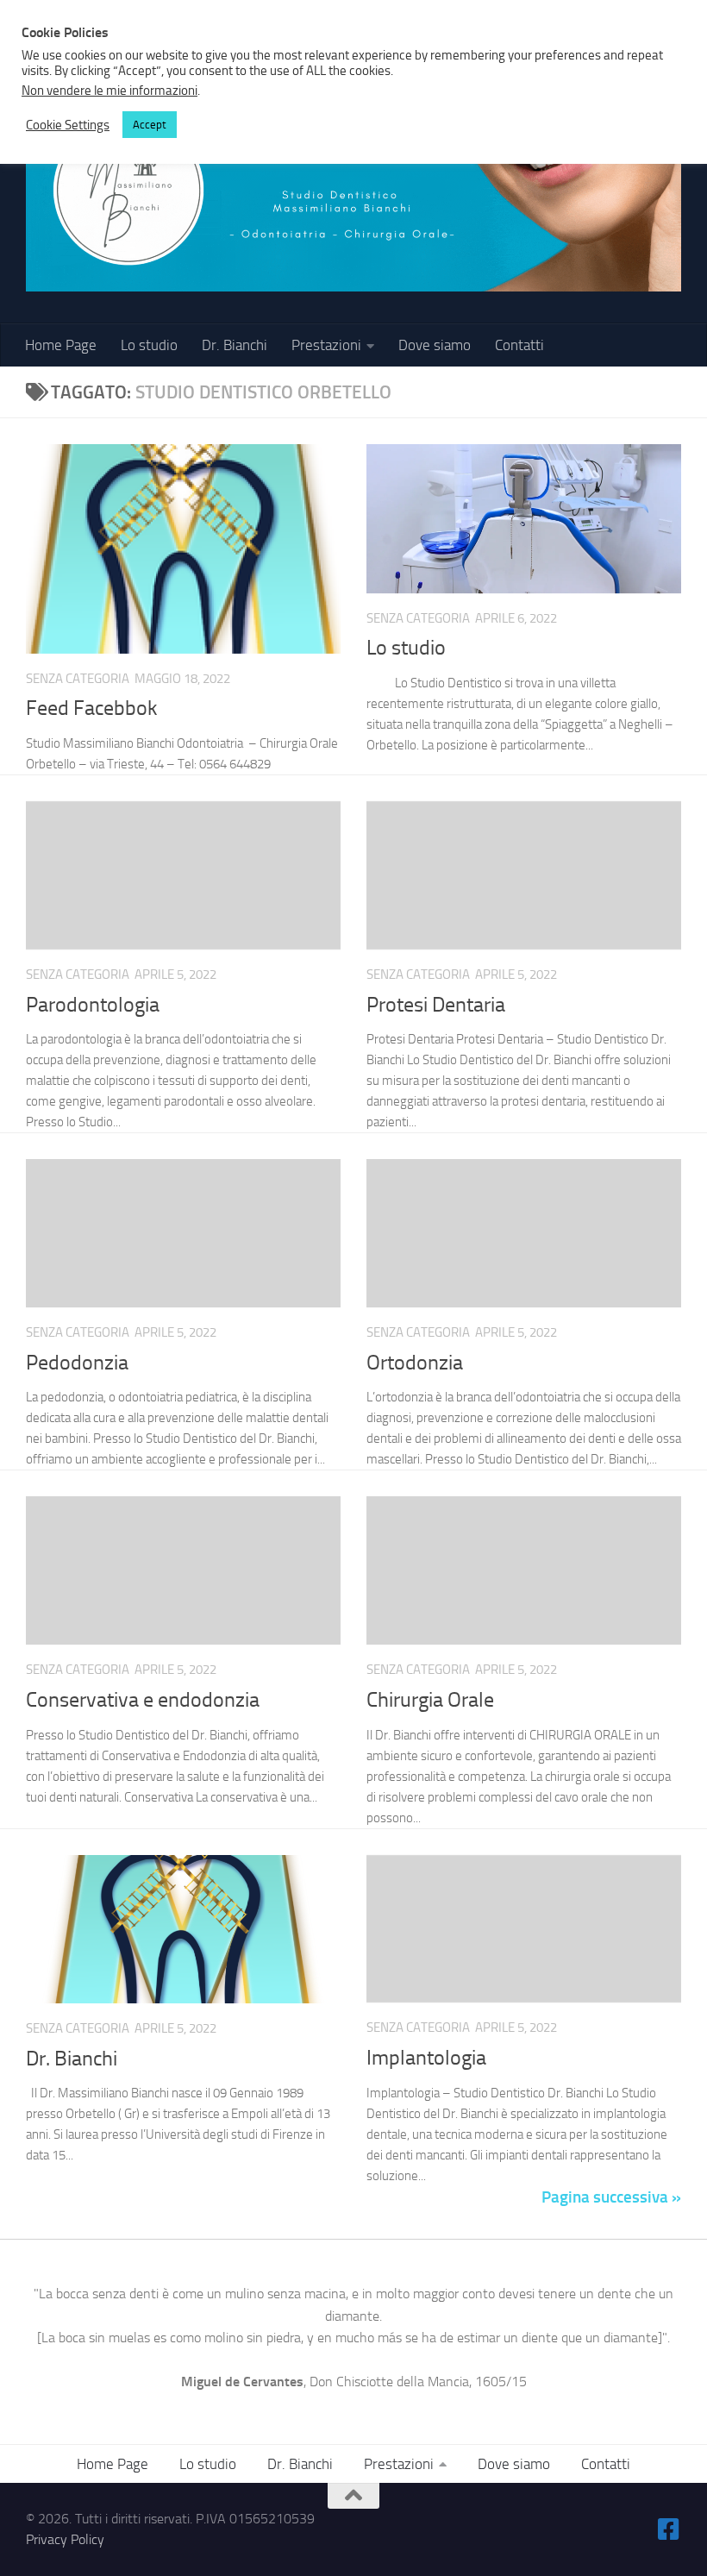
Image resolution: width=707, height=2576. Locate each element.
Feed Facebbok (91, 708)
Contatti (519, 345)
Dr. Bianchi (235, 345)
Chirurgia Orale (430, 1700)
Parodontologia (93, 1005)
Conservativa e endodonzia (143, 1700)
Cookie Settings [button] (68, 125)
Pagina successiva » (611, 2197)
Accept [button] (150, 125)
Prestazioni (326, 345)
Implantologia (426, 2058)
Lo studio (149, 345)
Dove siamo (435, 345)
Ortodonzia (415, 1363)
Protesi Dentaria (436, 1005)
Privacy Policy (65, 2539)
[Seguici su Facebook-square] (669, 2529)
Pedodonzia (77, 1363)
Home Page (61, 345)
